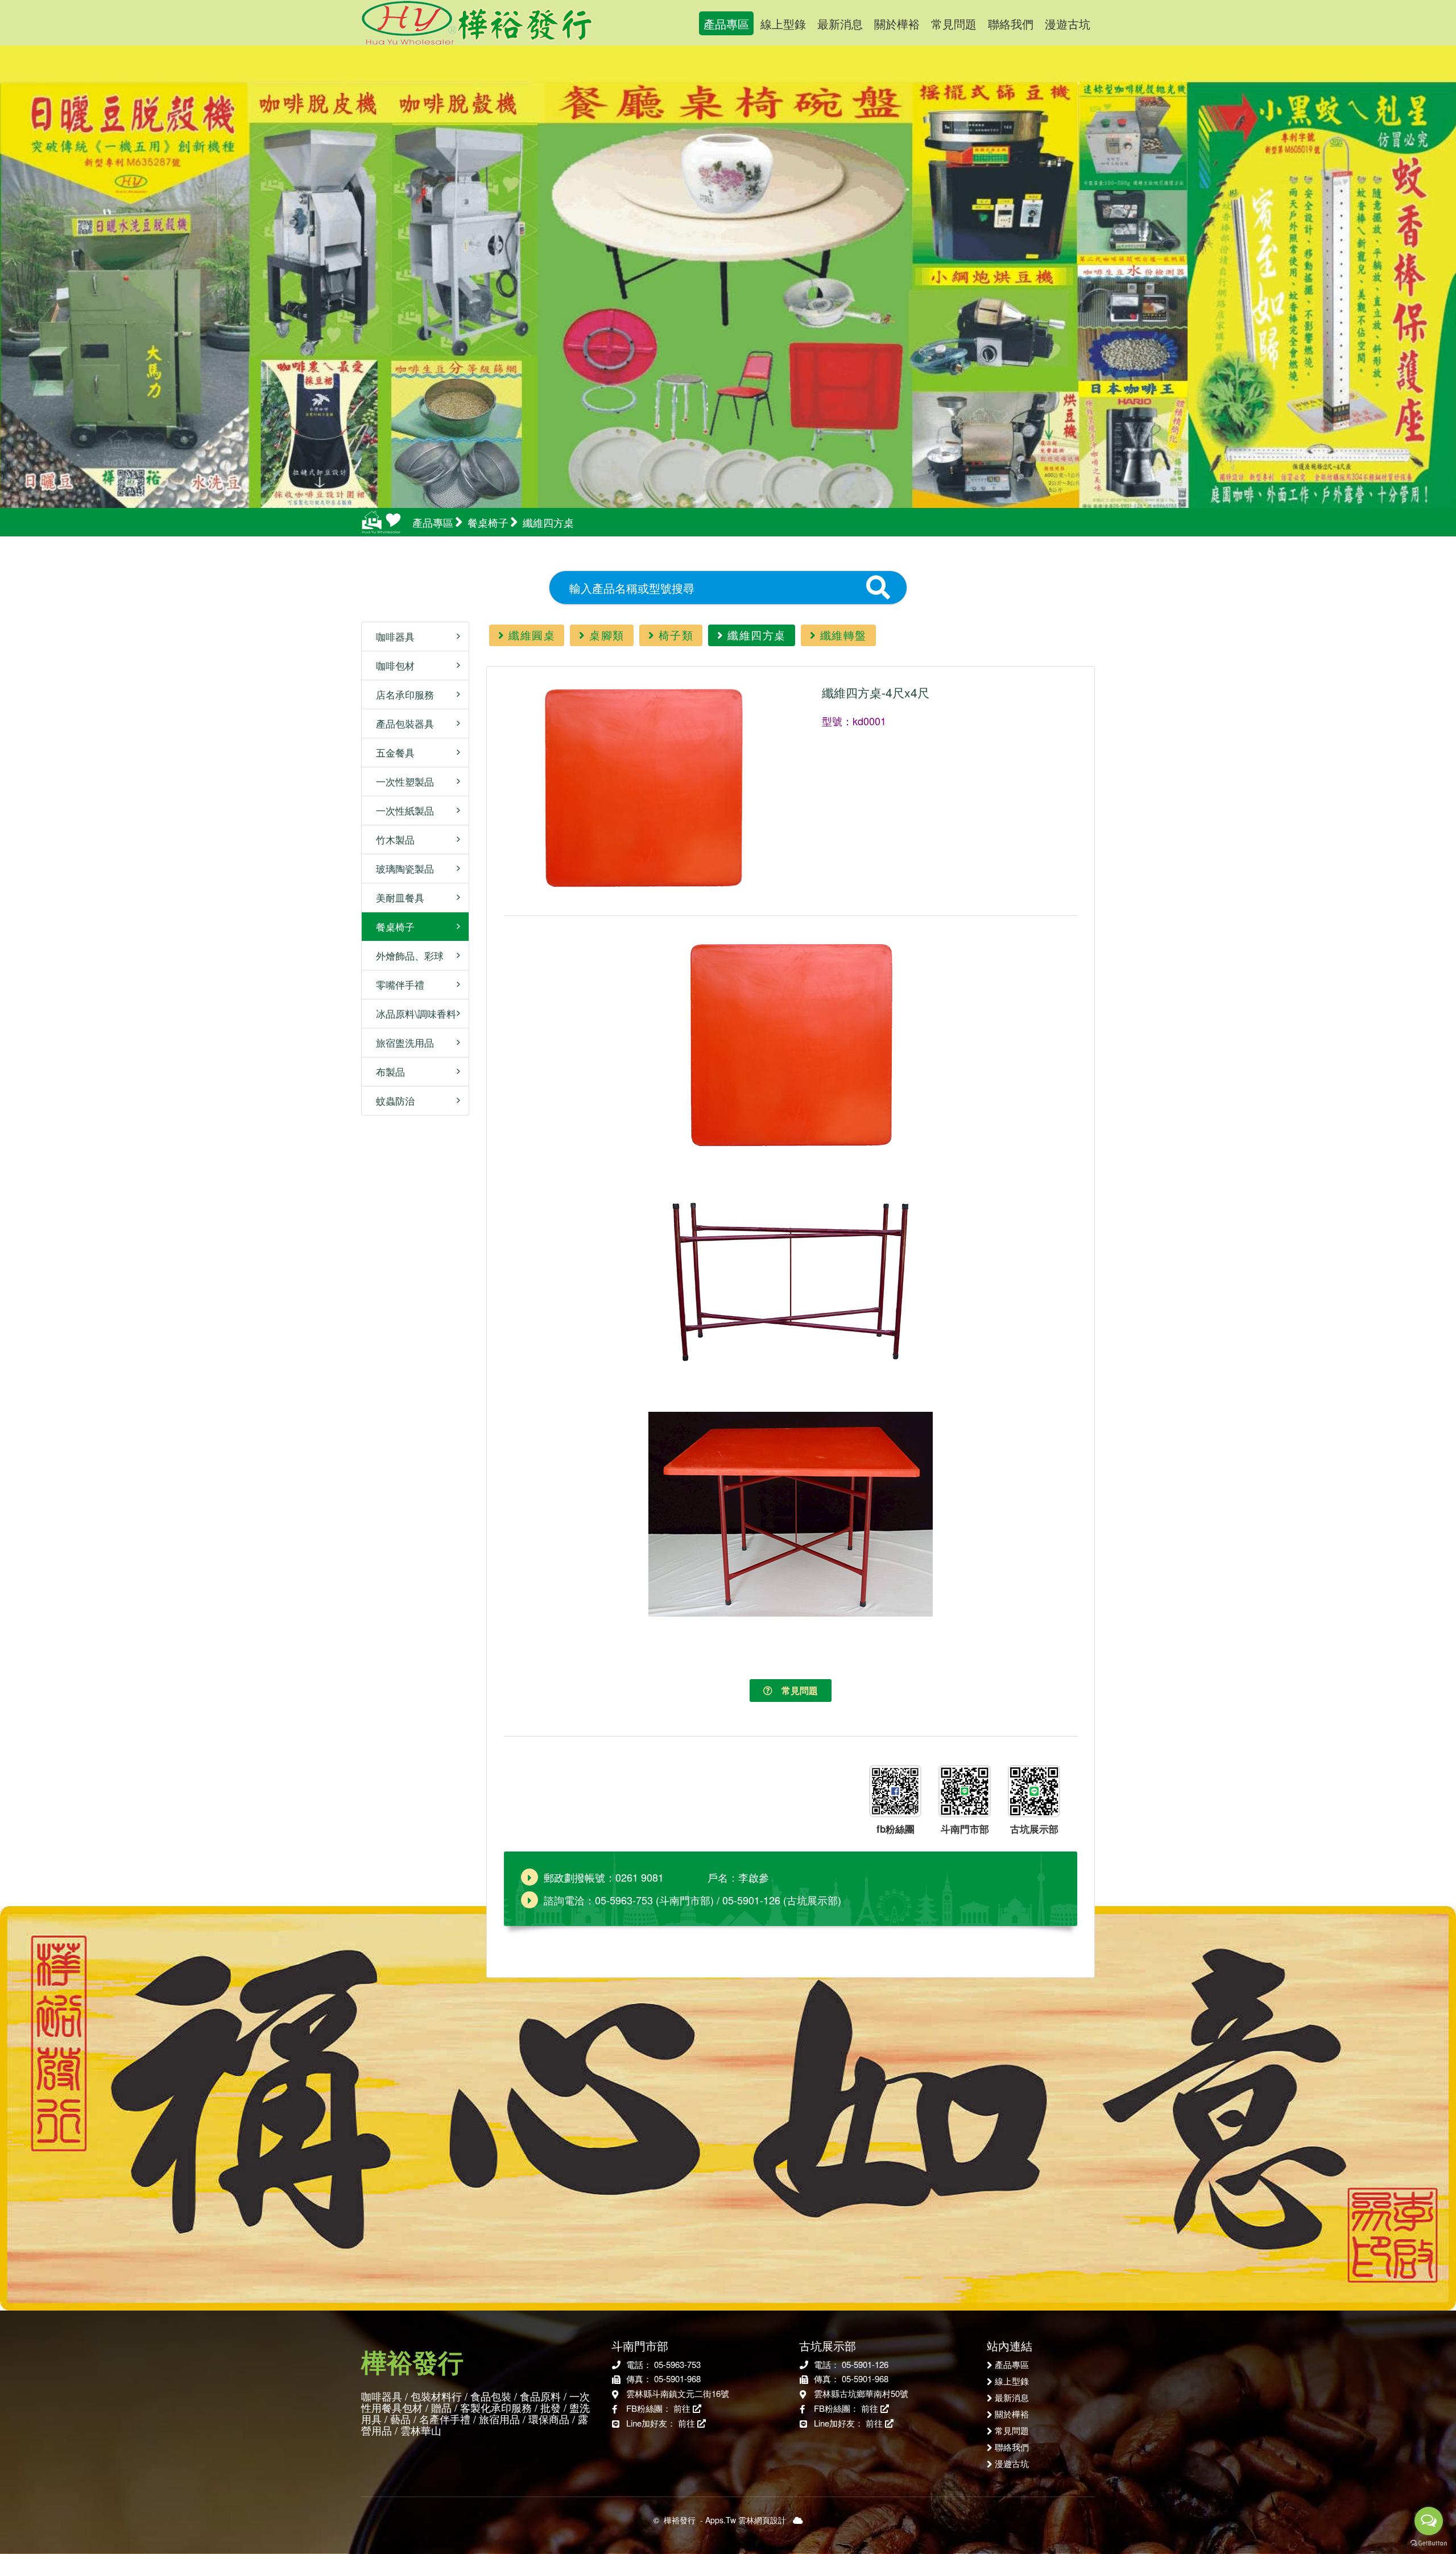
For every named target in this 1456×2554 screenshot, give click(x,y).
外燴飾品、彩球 (406, 955)
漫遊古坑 (1068, 24)
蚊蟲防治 (391, 1100)
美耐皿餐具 (396, 897)
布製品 (386, 1071)
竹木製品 (391, 839)
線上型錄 (783, 24)
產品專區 (726, 24)
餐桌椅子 (391, 926)
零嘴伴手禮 (396, 984)
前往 (683, 2408)
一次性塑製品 (401, 781)
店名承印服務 (401, 694)
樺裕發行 (477, 23)
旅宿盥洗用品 (401, 1042)
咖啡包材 (391, 665)
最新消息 (840, 24)
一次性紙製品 (401, 810)
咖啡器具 (391, 636)
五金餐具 (391, 752)
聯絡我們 (1011, 24)
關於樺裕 (897, 24)
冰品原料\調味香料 (412, 1013)
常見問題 (954, 24)
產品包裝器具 (401, 723)
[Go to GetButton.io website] (1429, 2543)
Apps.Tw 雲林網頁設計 (746, 2520)
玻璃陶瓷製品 (401, 868)
